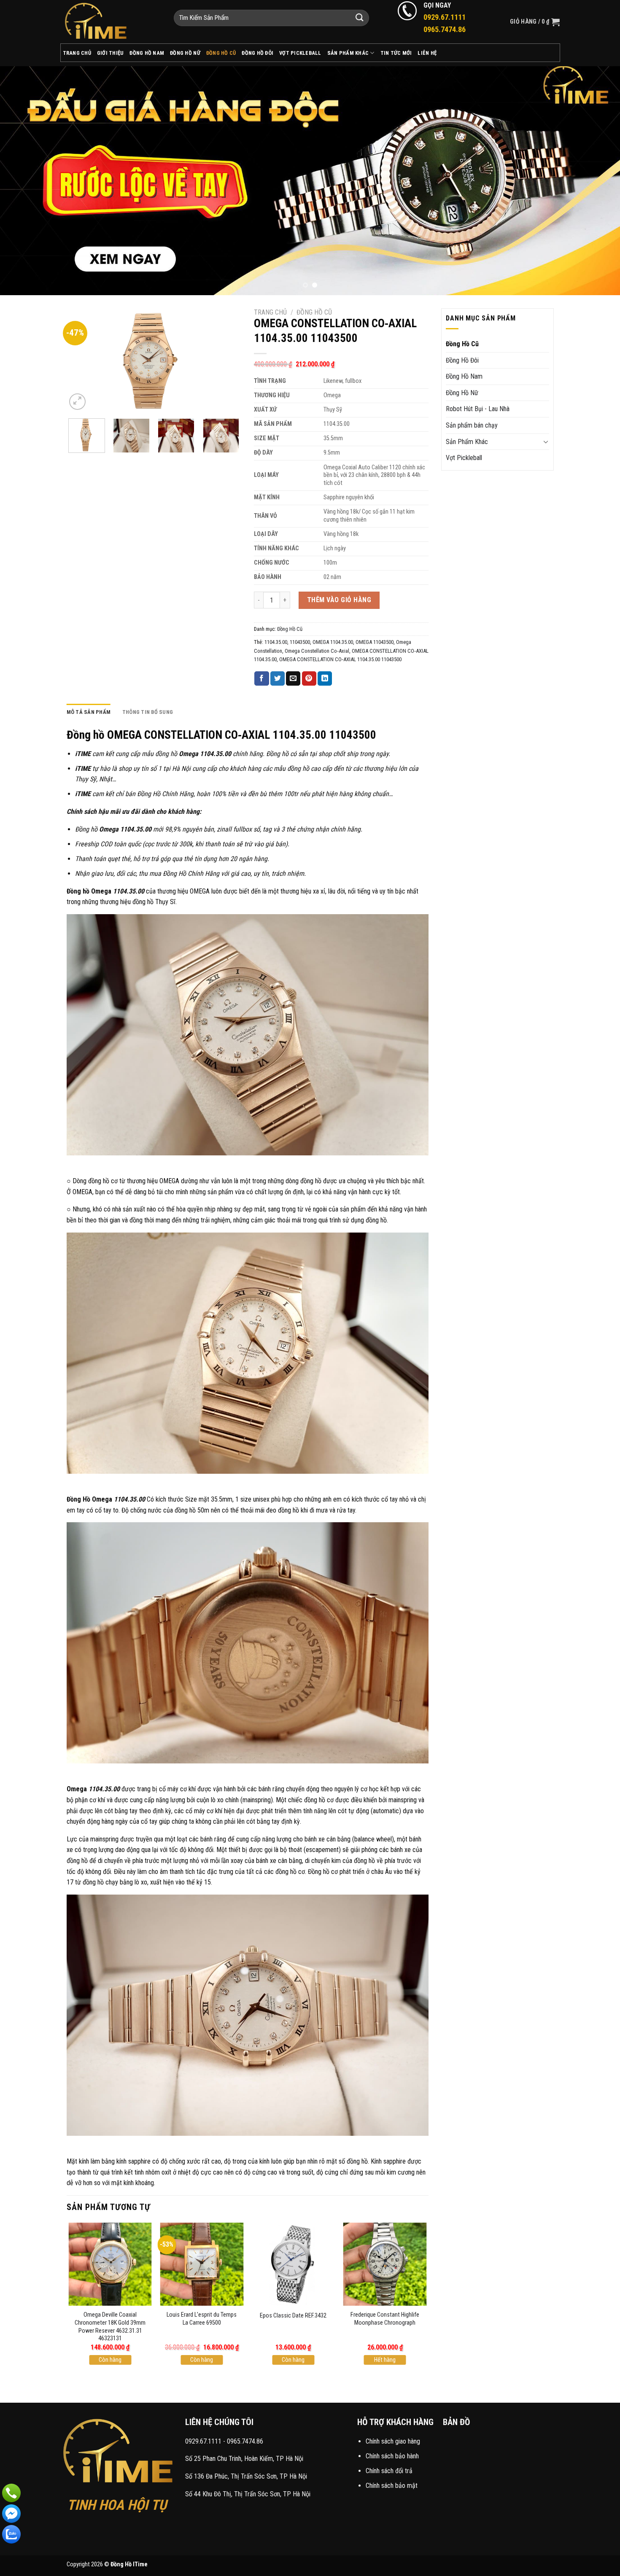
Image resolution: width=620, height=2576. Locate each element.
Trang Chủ (77, 53)
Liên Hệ (427, 53)
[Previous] (23, 181)
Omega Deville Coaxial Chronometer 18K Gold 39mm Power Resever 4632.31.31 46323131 (110, 2327)
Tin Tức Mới (396, 53)
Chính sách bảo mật (392, 2486)
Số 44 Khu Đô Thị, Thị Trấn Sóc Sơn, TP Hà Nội (248, 2494)
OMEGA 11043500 (375, 642)
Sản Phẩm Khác (348, 53)
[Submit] (360, 18)
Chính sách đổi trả (389, 2471)
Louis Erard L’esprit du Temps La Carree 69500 (202, 2319)
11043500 (300, 642)
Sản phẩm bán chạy (472, 425)
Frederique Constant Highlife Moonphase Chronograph (385, 2319)
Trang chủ (270, 312)
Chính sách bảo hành (392, 2456)
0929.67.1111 (203, 2441)
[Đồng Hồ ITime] (111, 22)
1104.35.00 (276, 642)
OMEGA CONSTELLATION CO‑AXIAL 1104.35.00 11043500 (340, 659)
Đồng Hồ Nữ (185, 53)
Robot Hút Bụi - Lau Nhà (478, 409)
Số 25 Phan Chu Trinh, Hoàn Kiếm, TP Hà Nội (244, 2459)
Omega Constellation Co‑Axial (317, 651)
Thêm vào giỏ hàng (339, 600)
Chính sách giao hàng (393, 2441)
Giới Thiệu (111, 53)
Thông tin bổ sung (148, 712)
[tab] (89, 712)
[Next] (597, 181)
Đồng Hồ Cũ (221, 53)
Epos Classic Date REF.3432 (293, 2316)
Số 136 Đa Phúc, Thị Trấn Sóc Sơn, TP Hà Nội (246, 2476)
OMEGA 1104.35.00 (333, 642)
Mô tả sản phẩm (89, 712)
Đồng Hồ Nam (147, 53)
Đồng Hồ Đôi (257, 53)
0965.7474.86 (245, 2441)
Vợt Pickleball (300, 53)
